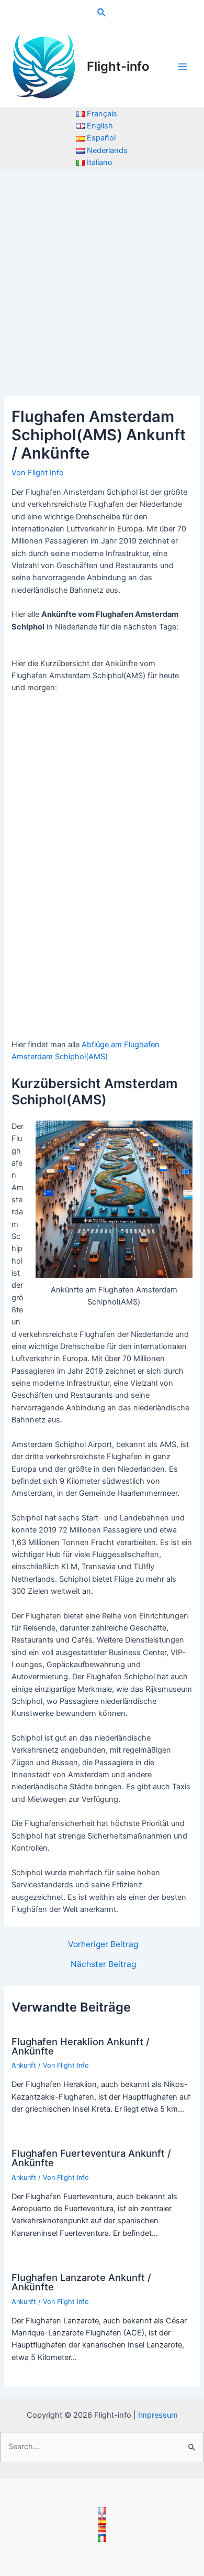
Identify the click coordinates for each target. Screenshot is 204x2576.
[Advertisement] (102, 277)
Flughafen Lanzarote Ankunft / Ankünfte (81, 2282)
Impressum (158, 2415)
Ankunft (24, 2065)
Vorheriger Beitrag (103, 1944)
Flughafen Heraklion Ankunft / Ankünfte (81, 2046)
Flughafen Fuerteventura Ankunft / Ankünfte (91, 2158)
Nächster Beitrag (103, 1964)
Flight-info (118, 66)
